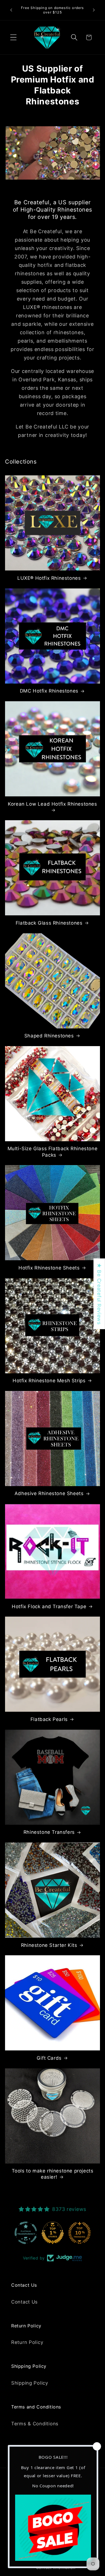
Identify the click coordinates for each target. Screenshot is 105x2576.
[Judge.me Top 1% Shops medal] (80, 2233)
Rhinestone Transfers (49, 1832)
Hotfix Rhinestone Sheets (49, 1268)
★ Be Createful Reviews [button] (99, 1294)
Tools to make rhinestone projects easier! (53, 2174)
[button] (14, 37)
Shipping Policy (30, 2383)
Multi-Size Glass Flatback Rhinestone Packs (53, 1152)
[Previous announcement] (11, 10)
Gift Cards (49, 2058)
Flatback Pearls (49, 1719)
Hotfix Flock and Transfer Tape (49, 1606)
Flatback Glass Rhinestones (49, 923)
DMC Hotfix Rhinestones (49, 691)
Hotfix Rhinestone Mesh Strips (49, 1381)
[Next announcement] (94, 10)
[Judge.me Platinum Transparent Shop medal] (53, 2233)
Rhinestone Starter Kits (49, 1945)
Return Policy (27, 2342)
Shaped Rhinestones (49, 1036)
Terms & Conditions (35, 2424)
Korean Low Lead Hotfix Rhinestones (52, 804)
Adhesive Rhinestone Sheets (49, 1493)
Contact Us (25, 2302)
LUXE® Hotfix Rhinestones (49, 578)
